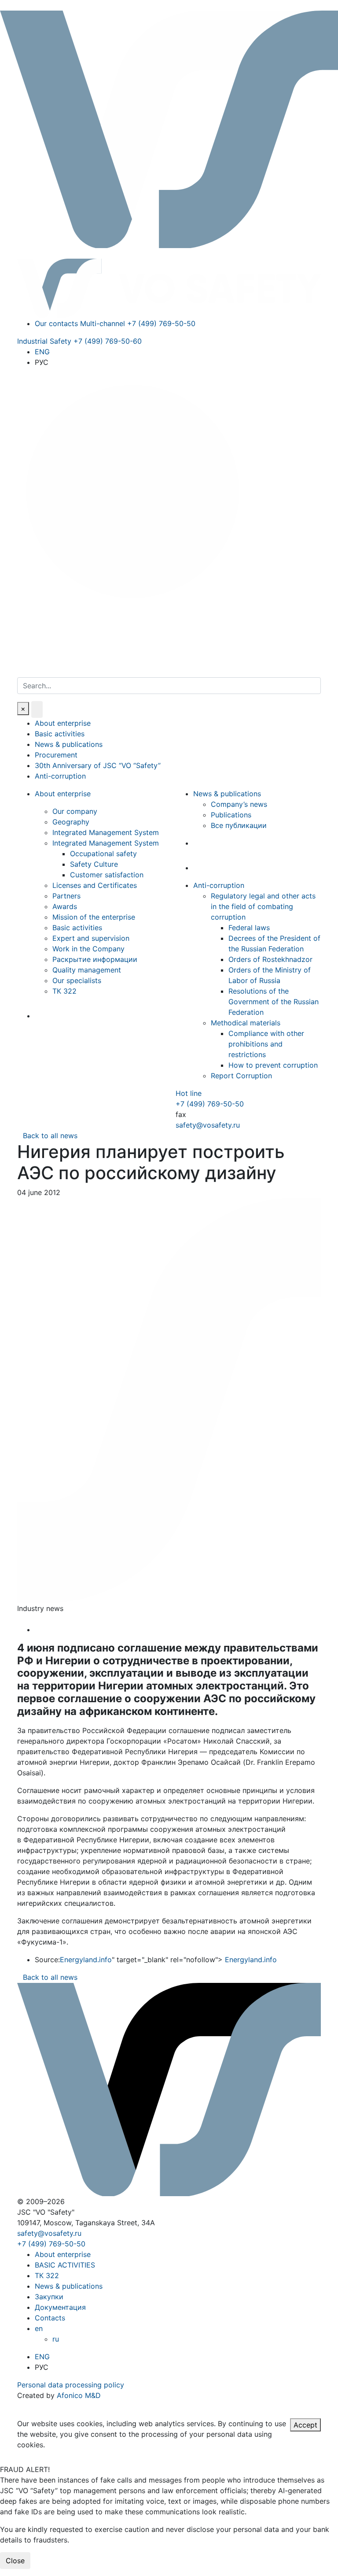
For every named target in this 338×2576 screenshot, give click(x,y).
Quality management (87, 970)
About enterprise (63, 723)
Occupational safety (103, 854)
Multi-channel (138, 323)
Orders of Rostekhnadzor (270, 959)
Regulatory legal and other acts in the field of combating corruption (263, 906)
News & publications (69, 744)
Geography (71, 822)
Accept (305, 2425)
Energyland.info (86, 1960)
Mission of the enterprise (94, 917)
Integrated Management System (106, 832)
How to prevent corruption (273, 1065)
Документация (60, 2307)
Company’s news (239, 804)
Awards (65, 906)
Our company (75, 811)
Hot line (189, 1093)
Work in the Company (88, 949)
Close (15, 2561)
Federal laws (249, 928)
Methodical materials (246, 1023)
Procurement (56, 755)
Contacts (50, 2318)
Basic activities (60, 734)
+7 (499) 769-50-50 (210, 1104)
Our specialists (77, 980)
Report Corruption (241, 1076)
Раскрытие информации (95, 959)
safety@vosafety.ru (208, 1125)
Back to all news (50, 1136)
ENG (42, 352)
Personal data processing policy (71, 2385)
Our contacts (56, 323)
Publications (231, 815)
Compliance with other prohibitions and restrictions (266, 1044)
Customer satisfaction (107, 875)
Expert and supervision (91, 938)
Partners (66, 896)
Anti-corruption (60, 776)
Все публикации (239, 825)
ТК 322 (64, 991)
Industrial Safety (79, 341)
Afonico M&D (79, 2395)
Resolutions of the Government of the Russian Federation (274, 1002)
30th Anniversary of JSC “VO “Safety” (98, 765)
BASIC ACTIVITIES (65, 2265)
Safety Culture (94, 864)
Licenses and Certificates (95, 885)
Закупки (49, 2297)
